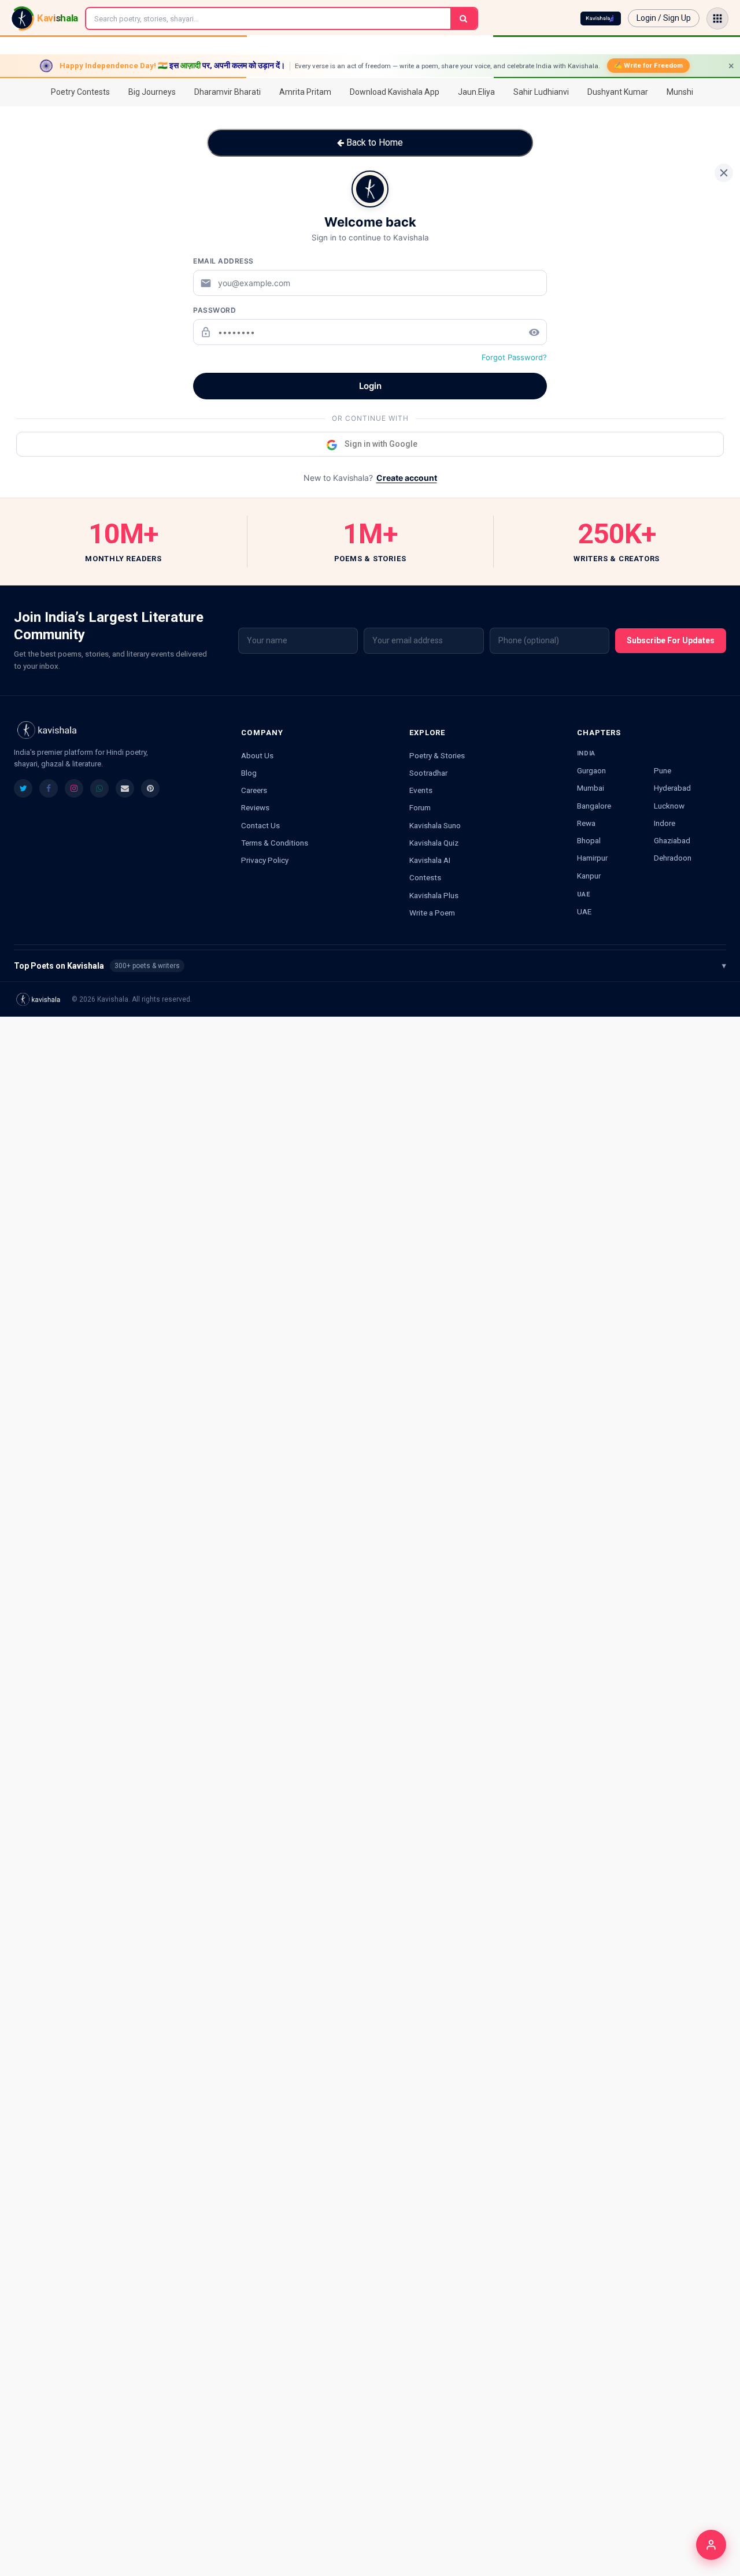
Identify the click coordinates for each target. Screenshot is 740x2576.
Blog (249, 773)
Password (214, 310)
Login (370, 386)
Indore (665, 823)
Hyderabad (672, 788)
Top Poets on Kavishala (370, 966)
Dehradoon (673, 858)
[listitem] (23, 788)
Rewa (586, 823)
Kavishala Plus (434, 895)
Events (421, 790)
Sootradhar (428, 773)
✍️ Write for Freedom (648, 65)
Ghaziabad (672, 840)
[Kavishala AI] (601, 18)
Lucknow (669, 806)
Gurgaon (591, 770)
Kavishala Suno (435, 825)
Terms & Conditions (275, 843)
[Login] (711, 2545)
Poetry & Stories (437, 755)
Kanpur (589, 876)
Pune (663, 770)
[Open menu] (717, 18)
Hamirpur (592, 858)
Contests (425, 877)
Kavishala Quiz (434, 843)
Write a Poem (432, 913)
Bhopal (589, 840)
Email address (223, 261)
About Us (257, 755)
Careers (254, 790)
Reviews (255, 807)
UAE (584, 911)
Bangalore (594, 806)
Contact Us (260, 825)
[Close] (724, 173)
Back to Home (373, 142)
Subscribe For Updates (671, 640)
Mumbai (591, 788)
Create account (407, 478)
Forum (420, 807)
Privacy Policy (265, 860)
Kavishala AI (430, 860)
